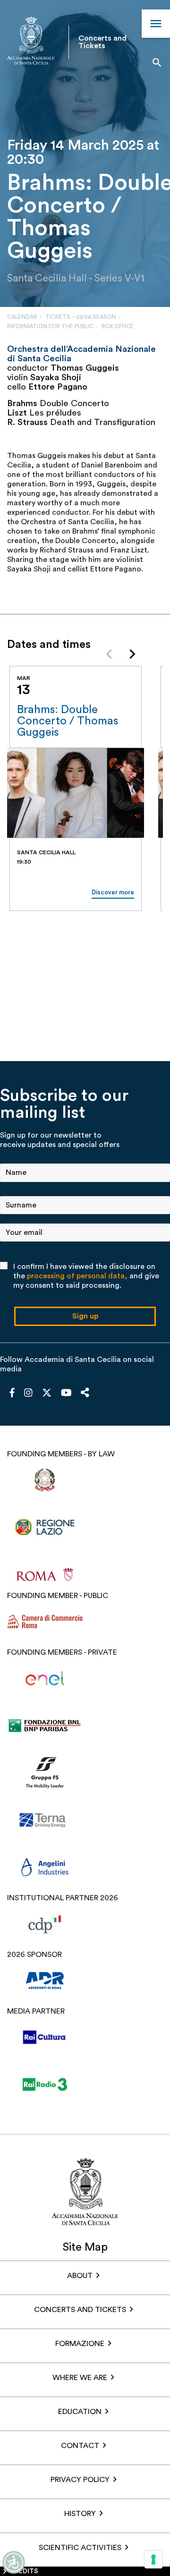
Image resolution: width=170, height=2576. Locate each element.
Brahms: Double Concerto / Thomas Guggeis (68, 721)
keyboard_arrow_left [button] (109, 654)
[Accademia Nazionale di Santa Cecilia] (31, 42)
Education (80, 2412)
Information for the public (50, 326)
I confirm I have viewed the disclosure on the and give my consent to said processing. (86, 1276)
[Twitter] (47, 1395)
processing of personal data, (77, 1276)
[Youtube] (66, 1394)
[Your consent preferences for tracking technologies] (153, 2559)
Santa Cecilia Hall (47, 278)
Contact (80, 2446)
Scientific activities (80, 2548)
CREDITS (24, 2571)
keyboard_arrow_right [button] (132, 654)
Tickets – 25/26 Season (81, 317)
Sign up (85, 1316)
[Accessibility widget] (14, 2562)
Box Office (118, 326)
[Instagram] (28, 1394)
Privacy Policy (80, 2480)
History (80, 2514)
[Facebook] (12, 1394)
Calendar (22, 317)
